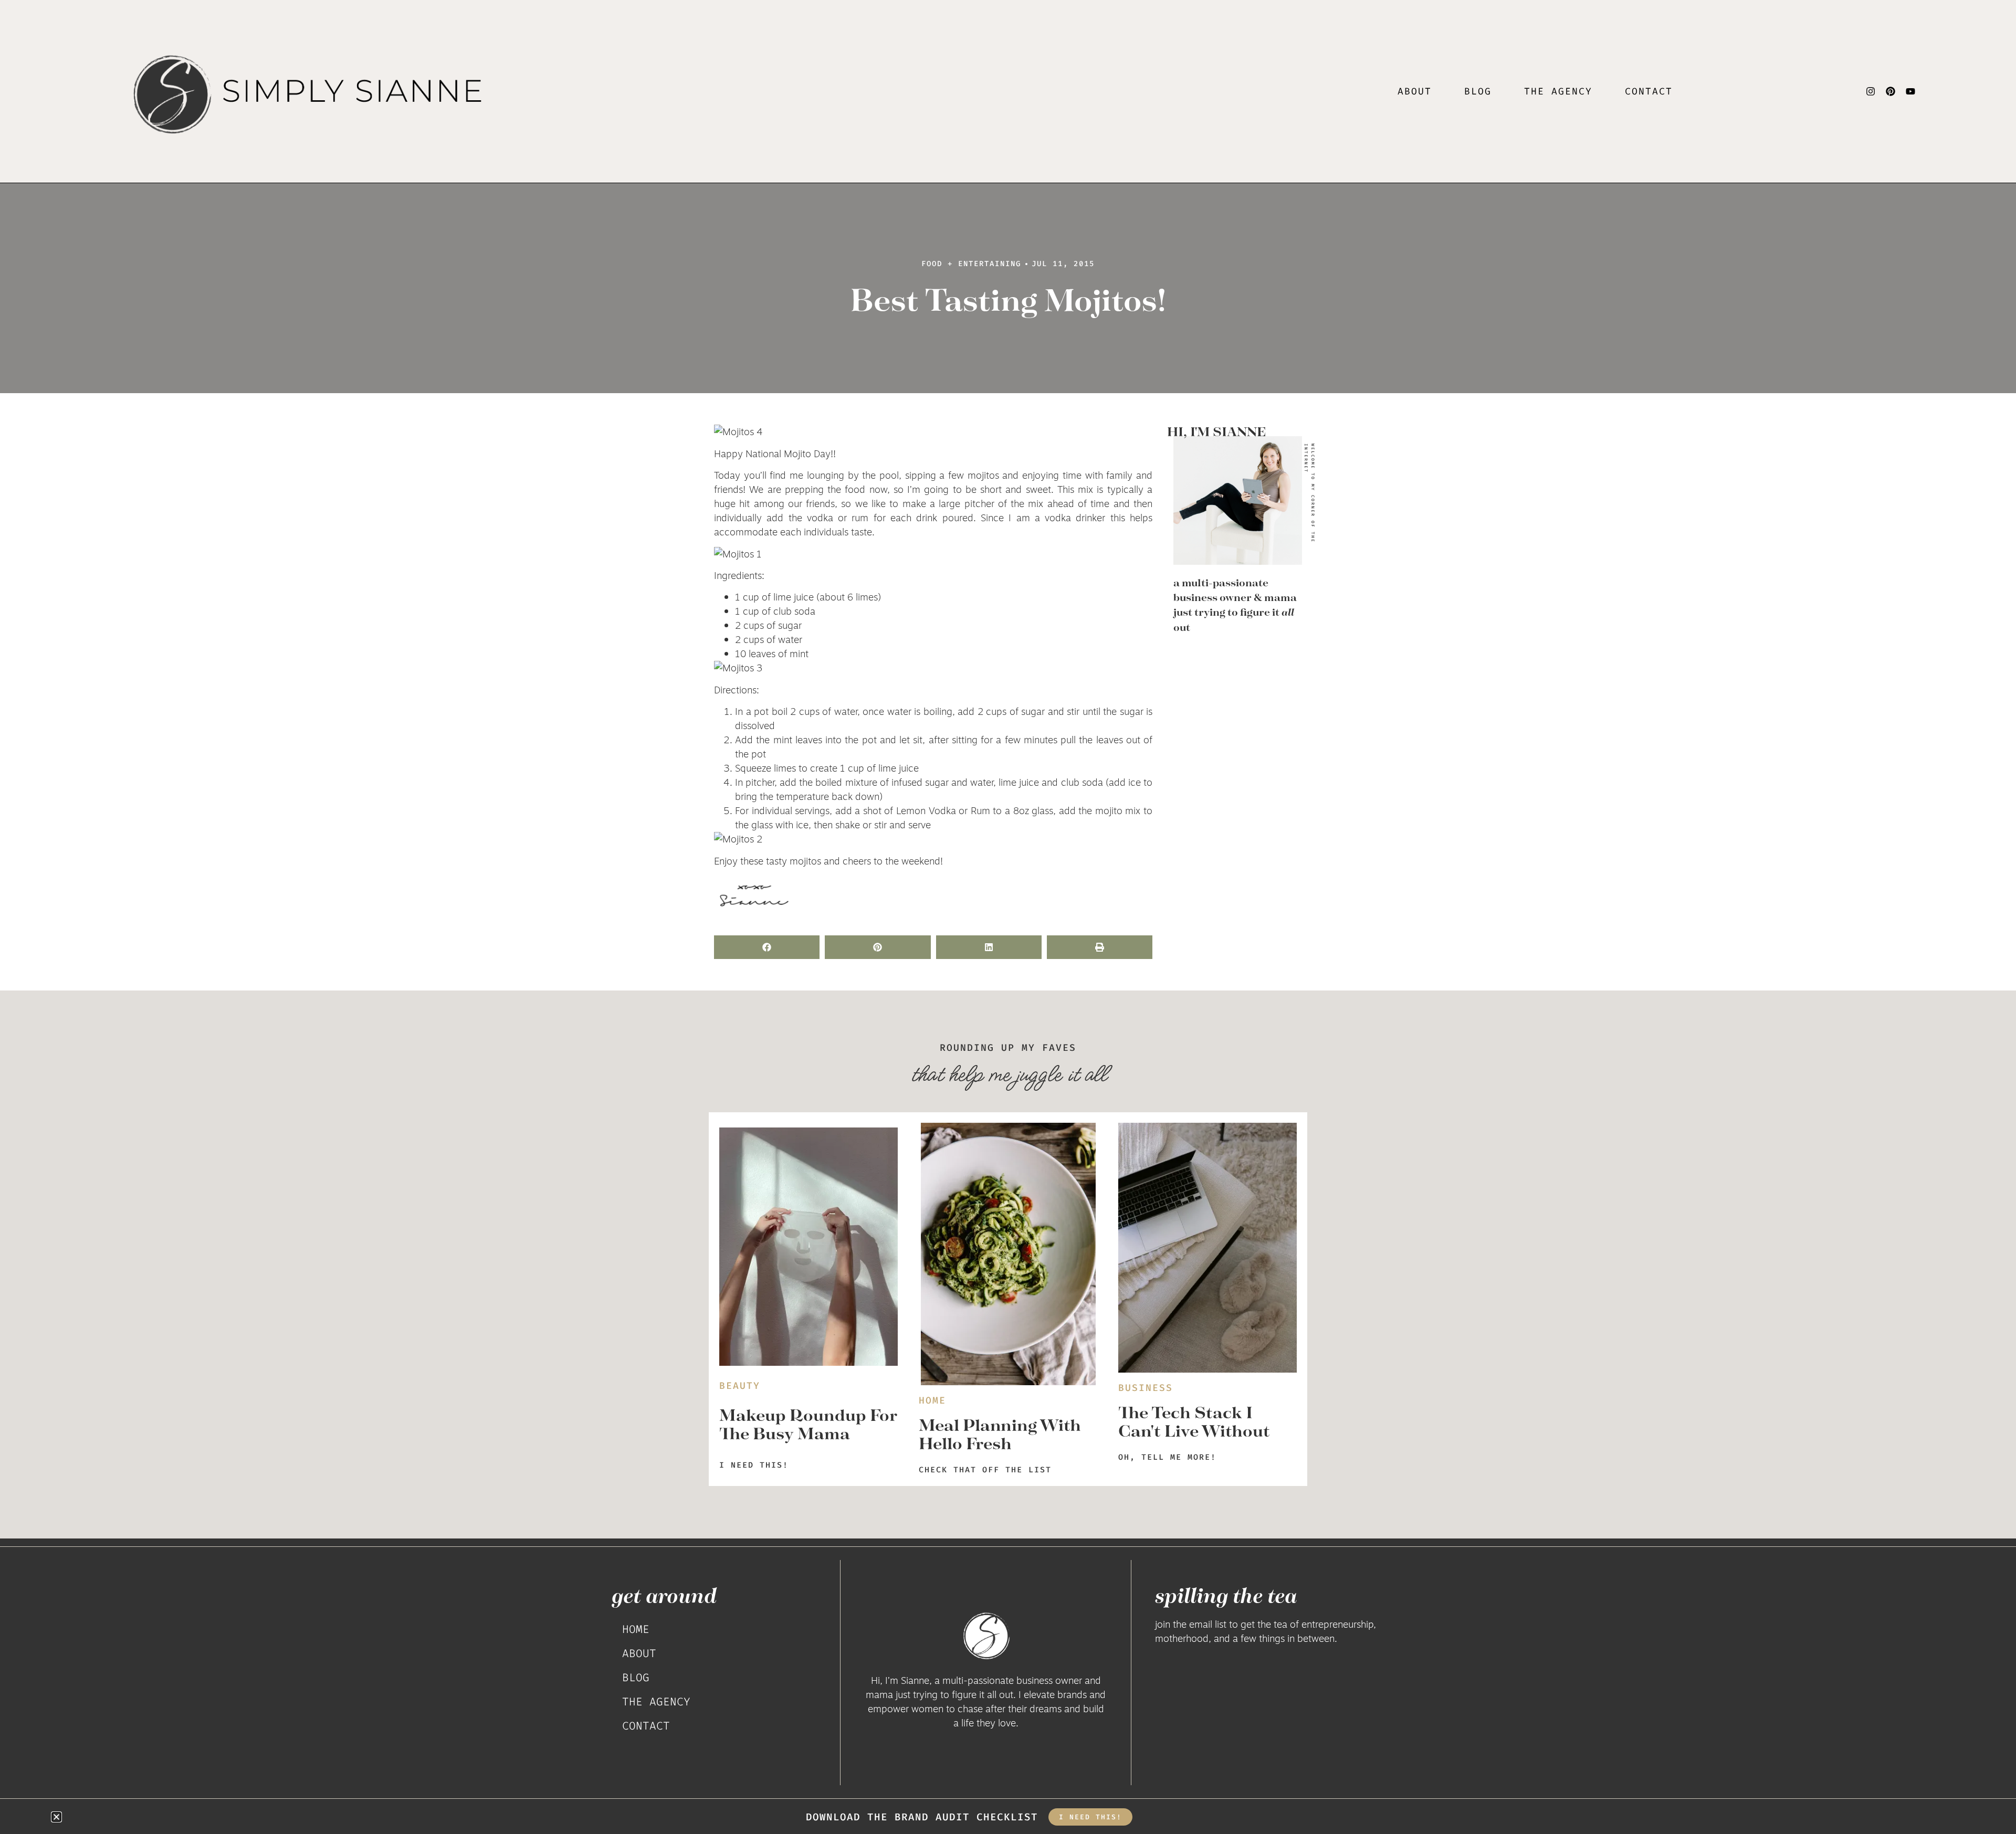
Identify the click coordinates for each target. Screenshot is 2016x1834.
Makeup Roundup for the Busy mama (808, 1424)
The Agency (656, 1702)
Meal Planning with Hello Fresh (1000, 1434)
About (1415, 91)
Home (636, 1629)
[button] (767, 947)
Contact (1649, 91)
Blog (1478, 91)
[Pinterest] (1891, 91)
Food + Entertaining (971, 264)
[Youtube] (1910, 91)
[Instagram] (1871, 91)
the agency (1558, 91)
